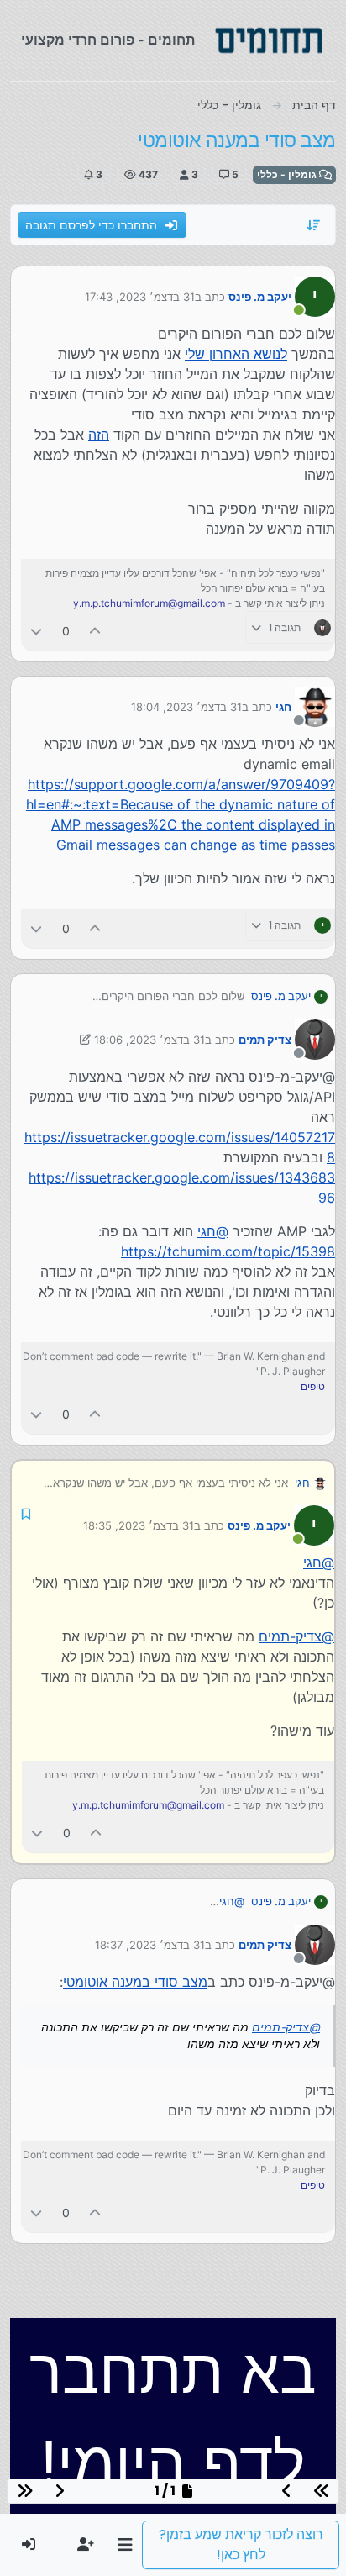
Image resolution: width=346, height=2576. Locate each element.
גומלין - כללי (288, 174)
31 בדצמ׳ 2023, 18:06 (149, 1040)
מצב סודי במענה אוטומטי (135, 1982)
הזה (99, 435)
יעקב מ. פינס (260, 297)
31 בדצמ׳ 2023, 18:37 (150, 1945)
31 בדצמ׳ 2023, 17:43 (140, 297)
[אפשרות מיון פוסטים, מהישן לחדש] (314, 225)
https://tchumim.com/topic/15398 (228, 1251)
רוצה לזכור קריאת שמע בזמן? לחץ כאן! (241, 2544)
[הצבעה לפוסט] (96, 631)
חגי (283, 707)
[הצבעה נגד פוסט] (36, 631)
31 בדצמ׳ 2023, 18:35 (139, 1525)
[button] (125, 2545)
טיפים (313, 1386)
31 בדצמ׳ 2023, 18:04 (186, 707)
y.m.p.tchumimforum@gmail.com (149, 603)
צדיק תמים (265, 1040)
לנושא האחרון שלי (236, 354)
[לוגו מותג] (269, 40)
